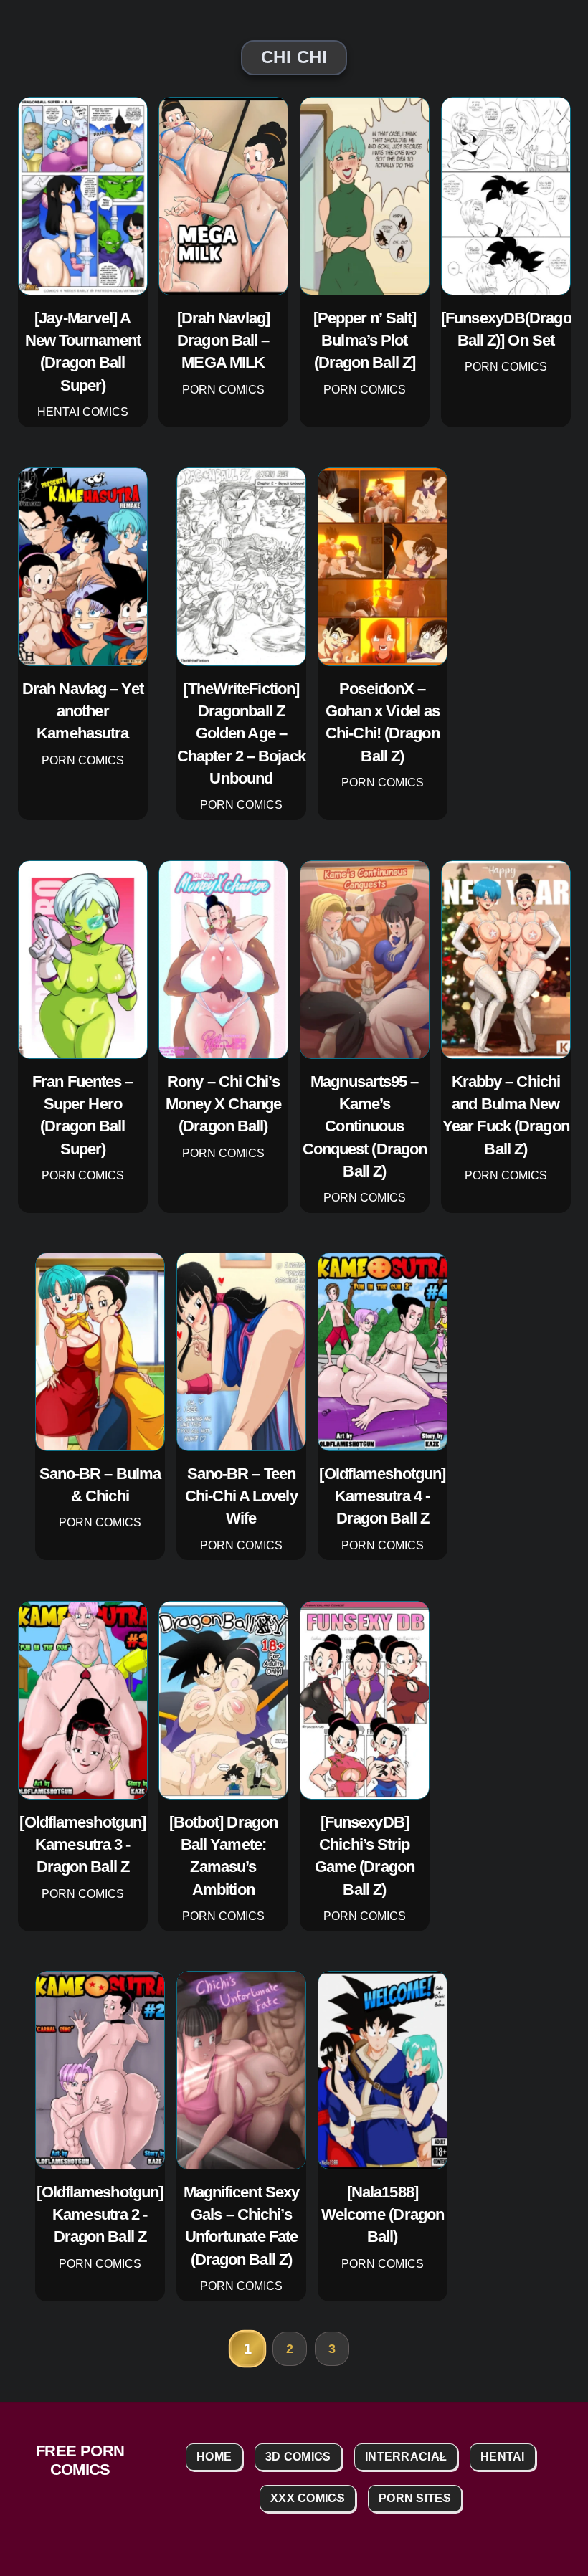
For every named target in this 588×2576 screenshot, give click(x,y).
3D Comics (298, 2457)
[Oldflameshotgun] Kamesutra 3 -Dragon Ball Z (82, 1844)
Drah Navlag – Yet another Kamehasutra (83, 710)
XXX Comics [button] (308, 2498)
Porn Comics (223, 390)
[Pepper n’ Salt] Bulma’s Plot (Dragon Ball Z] (364, 341)
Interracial (406, 2457)
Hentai (503, 2457)
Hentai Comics (82, 412)
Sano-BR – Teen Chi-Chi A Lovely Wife (241, 1496)
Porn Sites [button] (415, 2498)
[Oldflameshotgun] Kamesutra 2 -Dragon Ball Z (100, 2215)
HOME (214, 2457)
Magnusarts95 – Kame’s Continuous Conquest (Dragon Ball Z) (364, 1126)
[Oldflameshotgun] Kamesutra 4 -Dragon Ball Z (382, 1496)
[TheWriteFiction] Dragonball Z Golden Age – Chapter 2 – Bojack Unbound (241, 733)
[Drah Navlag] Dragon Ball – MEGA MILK (223, 341)
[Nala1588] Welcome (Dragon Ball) (382, 2215)
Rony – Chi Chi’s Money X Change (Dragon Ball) (223, 1103)
